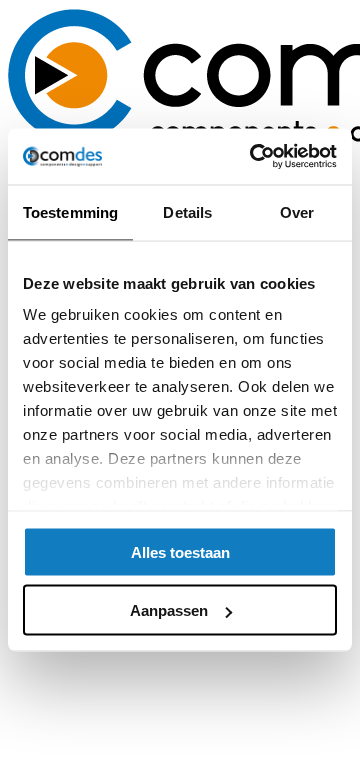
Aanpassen (169, 610)
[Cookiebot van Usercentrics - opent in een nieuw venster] (254, 157)
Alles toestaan (180, 551)
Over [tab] (297, 211)
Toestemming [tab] (70, 211)
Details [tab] (187, 211)
